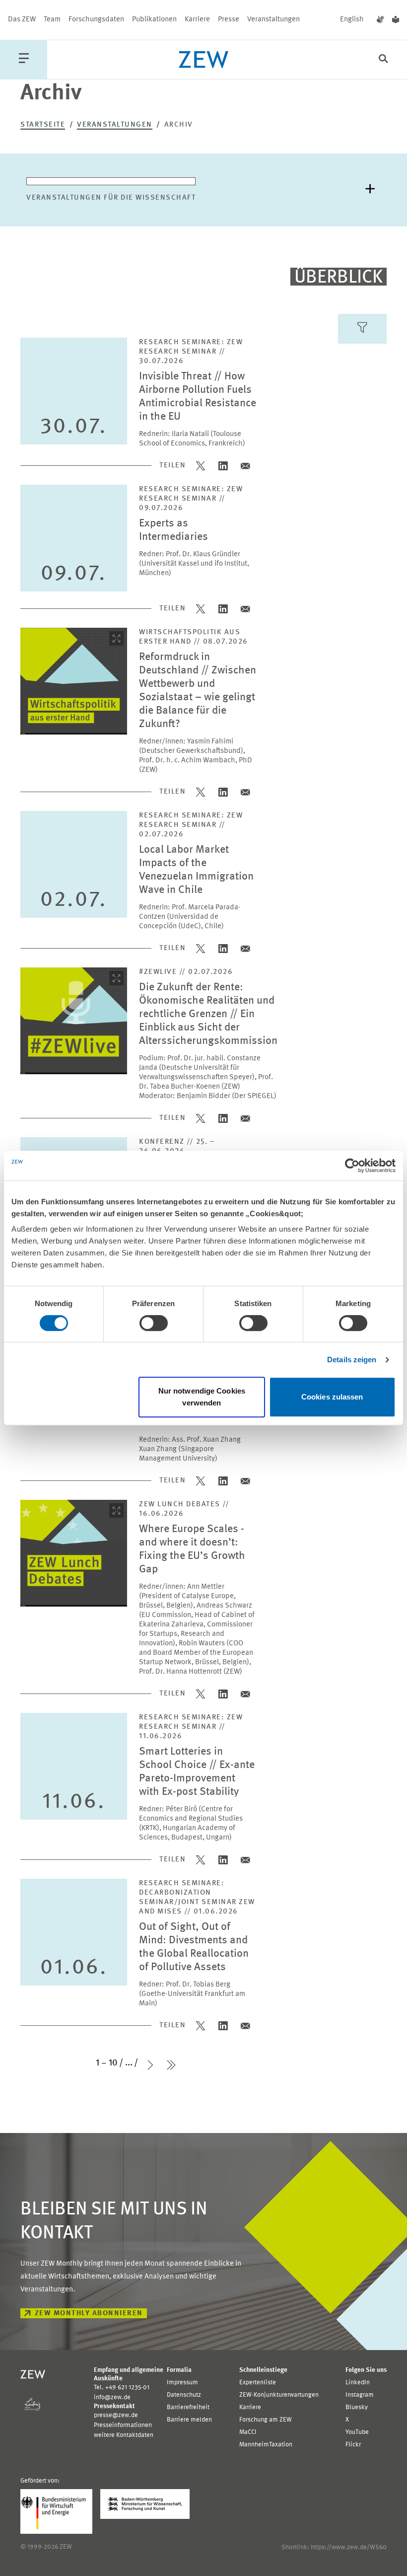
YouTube (357, 2432)
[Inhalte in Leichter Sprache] (396, 20)
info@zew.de (112, 2397)
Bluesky (357, 2407)
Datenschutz (184, 2395)
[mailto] (245, 466)
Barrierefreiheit (188, 2407)
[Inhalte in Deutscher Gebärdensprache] (380, 20)
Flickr (353, 2445)
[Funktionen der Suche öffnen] (383, 60)
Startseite (43, 125)
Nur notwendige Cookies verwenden (202, 1397)
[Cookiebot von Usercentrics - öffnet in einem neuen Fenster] (352, 1166)
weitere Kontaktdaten (124, 2435)
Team (52, 20)
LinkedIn (358, 2383)
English (352, 20)
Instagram (360, 2395)
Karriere (197, 20)
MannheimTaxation (266, 2445)
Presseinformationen (123, 2425)
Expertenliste (258, 2383)
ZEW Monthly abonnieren (89, 2314)
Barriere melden (189, 2420)
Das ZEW (22, 20)
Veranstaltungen (273, 20)
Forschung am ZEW (266, 2420)
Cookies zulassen (332, 1397)
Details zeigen (352, 1360)
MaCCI (248, 2432)
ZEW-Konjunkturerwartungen (279, 2395)
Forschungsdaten (96, 20)
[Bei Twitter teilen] (201, 466)
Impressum (182, 2383)
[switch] (154, 1323)
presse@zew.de (116, 2415)
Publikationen (154, 20)
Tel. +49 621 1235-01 (122, 2388)
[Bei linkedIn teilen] (223, 466)
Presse (229, 20)
